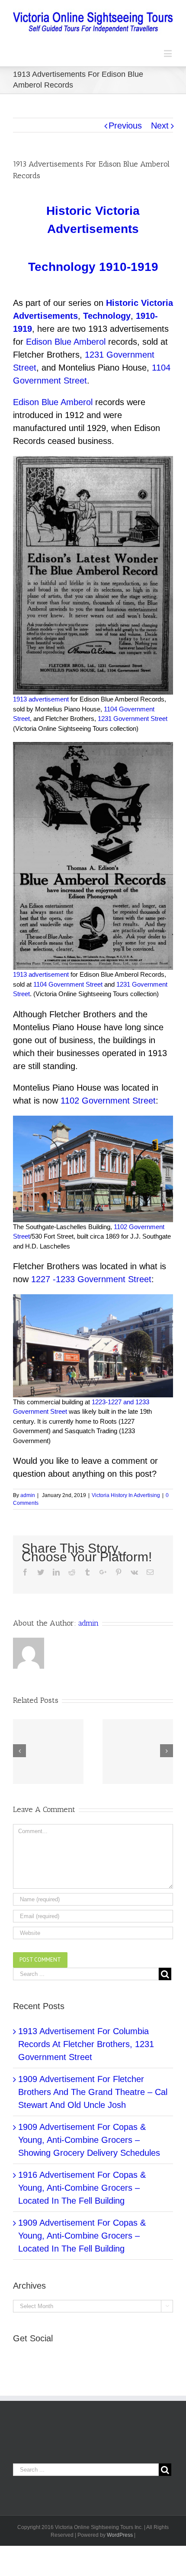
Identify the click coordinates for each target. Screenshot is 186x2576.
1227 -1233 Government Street (91, 1279)
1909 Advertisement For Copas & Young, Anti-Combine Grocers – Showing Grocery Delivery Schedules (89, 2140)
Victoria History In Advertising (126, 1495)
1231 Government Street (133, 719)
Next (160, 126)
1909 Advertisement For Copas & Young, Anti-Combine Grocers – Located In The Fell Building (82, 2236)
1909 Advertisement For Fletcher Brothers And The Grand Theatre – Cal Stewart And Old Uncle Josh (93, 2092)
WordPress (120, 2535)
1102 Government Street (108, 1101)
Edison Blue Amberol (66, 342)
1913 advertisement (41, 699)
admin (28, 1495)
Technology (62, 267)
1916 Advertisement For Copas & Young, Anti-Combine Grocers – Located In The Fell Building (82, 2188)
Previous (125, 126)
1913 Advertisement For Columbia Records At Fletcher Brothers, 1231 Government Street (86, 2044)
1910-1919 (129, 267)
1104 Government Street (68, 984)
